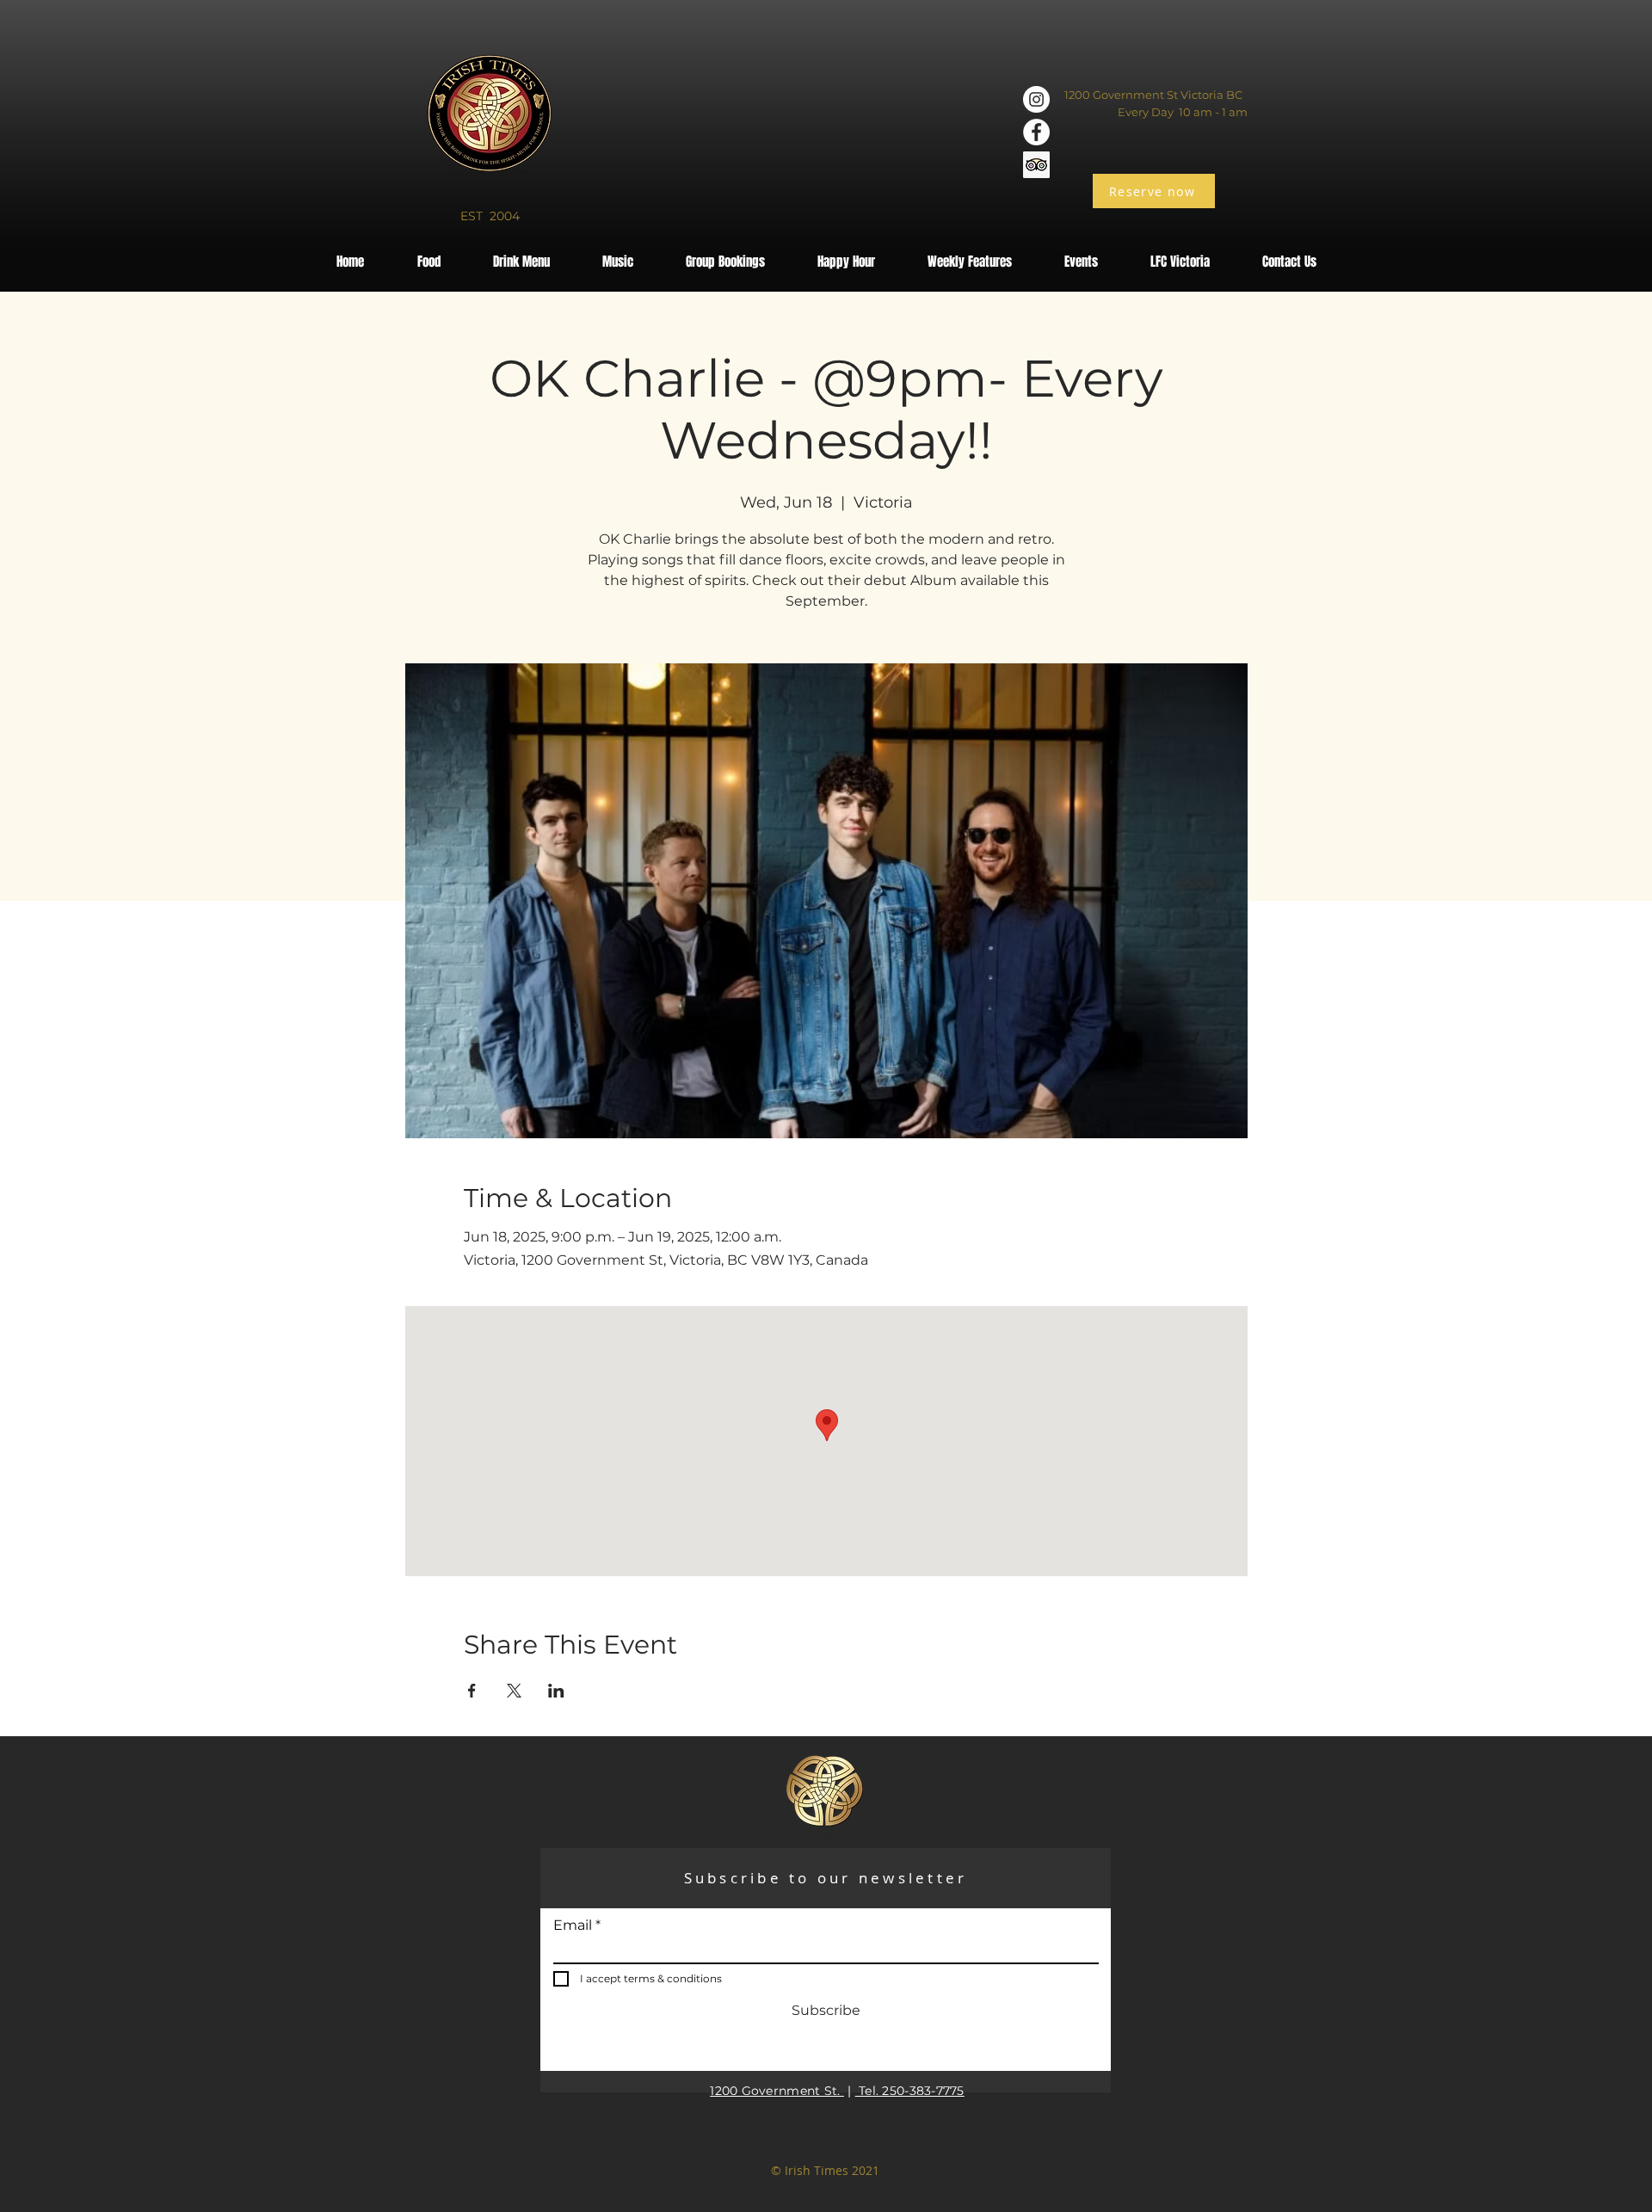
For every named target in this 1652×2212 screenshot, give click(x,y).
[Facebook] (1036, 132)
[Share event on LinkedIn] (556, 1691)
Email (573, 1925)
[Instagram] (1036, 99)
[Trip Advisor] (1036, 165)
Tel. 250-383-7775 (910, 2091)
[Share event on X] (514, 1691)
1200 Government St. (777, 2091)
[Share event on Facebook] (472, 1691)
